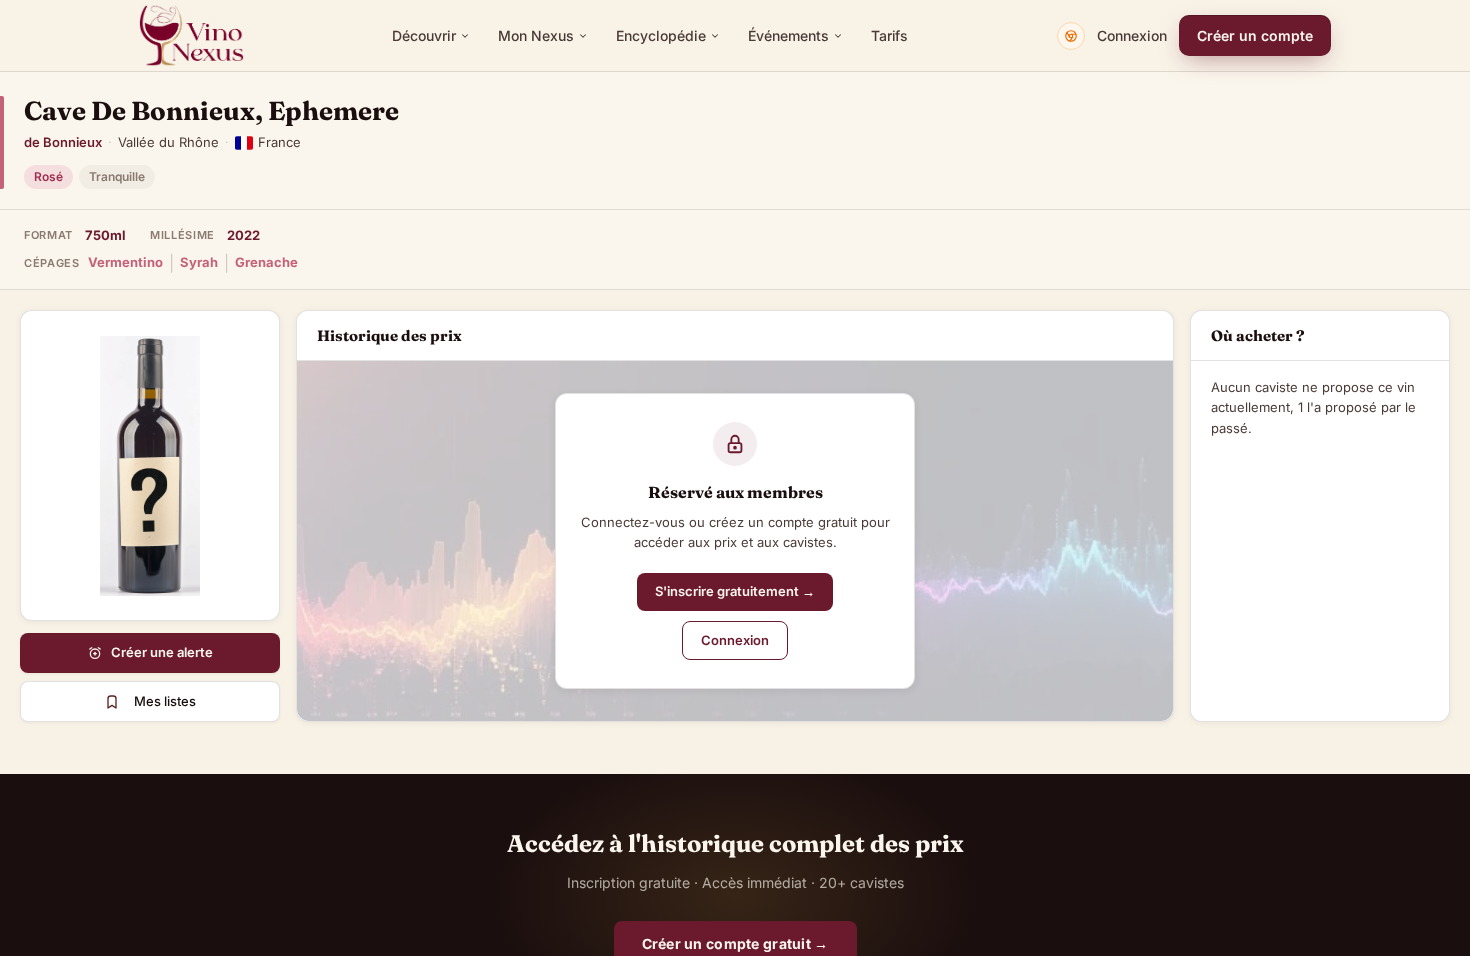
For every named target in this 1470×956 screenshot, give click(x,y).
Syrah (199, 262)
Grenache (266, 262)
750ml (105, 235)
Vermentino (125, 262)
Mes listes (165, 701)
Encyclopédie (661, 35)
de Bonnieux (63, 142)
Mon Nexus (536, 35)
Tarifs (889, 35)
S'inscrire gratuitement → (735, 591)
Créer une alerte (162, 652)
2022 (243, 235)
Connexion (1132, 35)
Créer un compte (1255, 35)
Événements (788, 35)
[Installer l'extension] (1071, 36)
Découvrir (424, 35)
